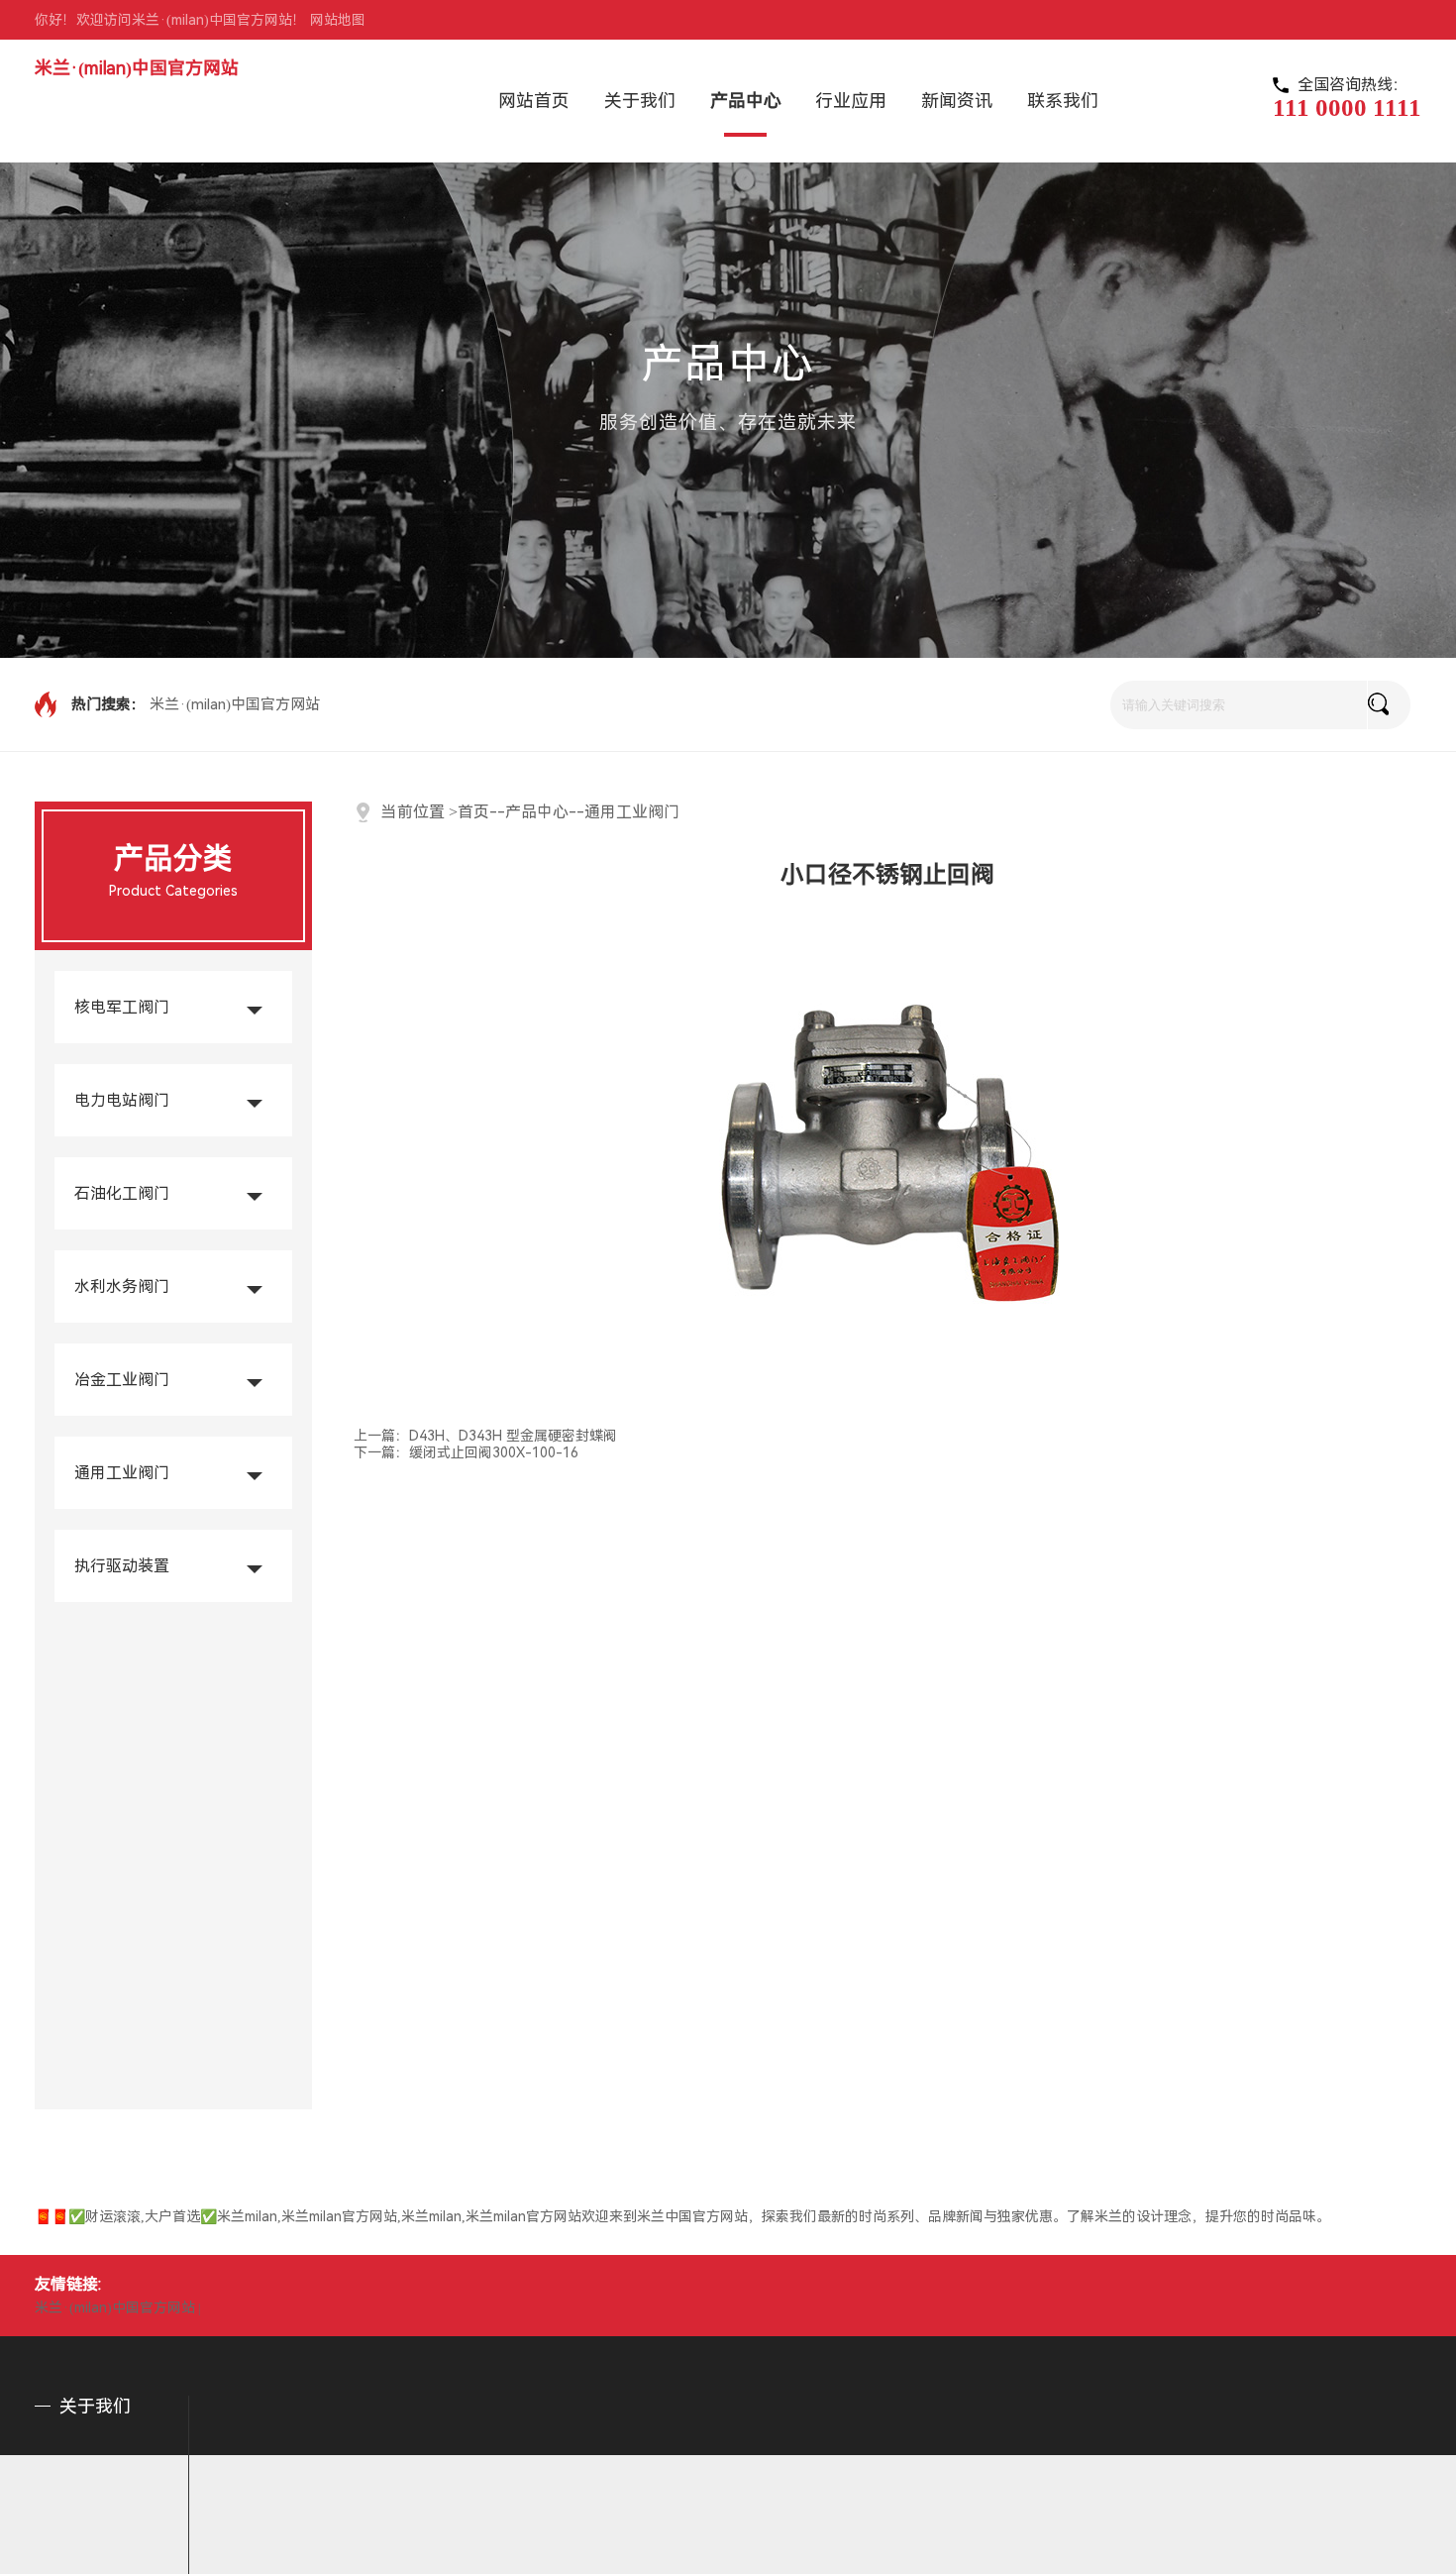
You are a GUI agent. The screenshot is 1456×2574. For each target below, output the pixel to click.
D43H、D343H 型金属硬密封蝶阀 (513, 1436)
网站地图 (338, 20)
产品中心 (537, 812)
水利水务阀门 (122, 1287)
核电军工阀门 (122, 1007)
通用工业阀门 (122, 1473)
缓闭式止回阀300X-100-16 (494, 1452)
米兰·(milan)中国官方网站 (137, 68)
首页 (473, 812)
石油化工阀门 (122, 1193)
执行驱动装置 (122, 1566)
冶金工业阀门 (122, 1380)
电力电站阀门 (122, 1100)
